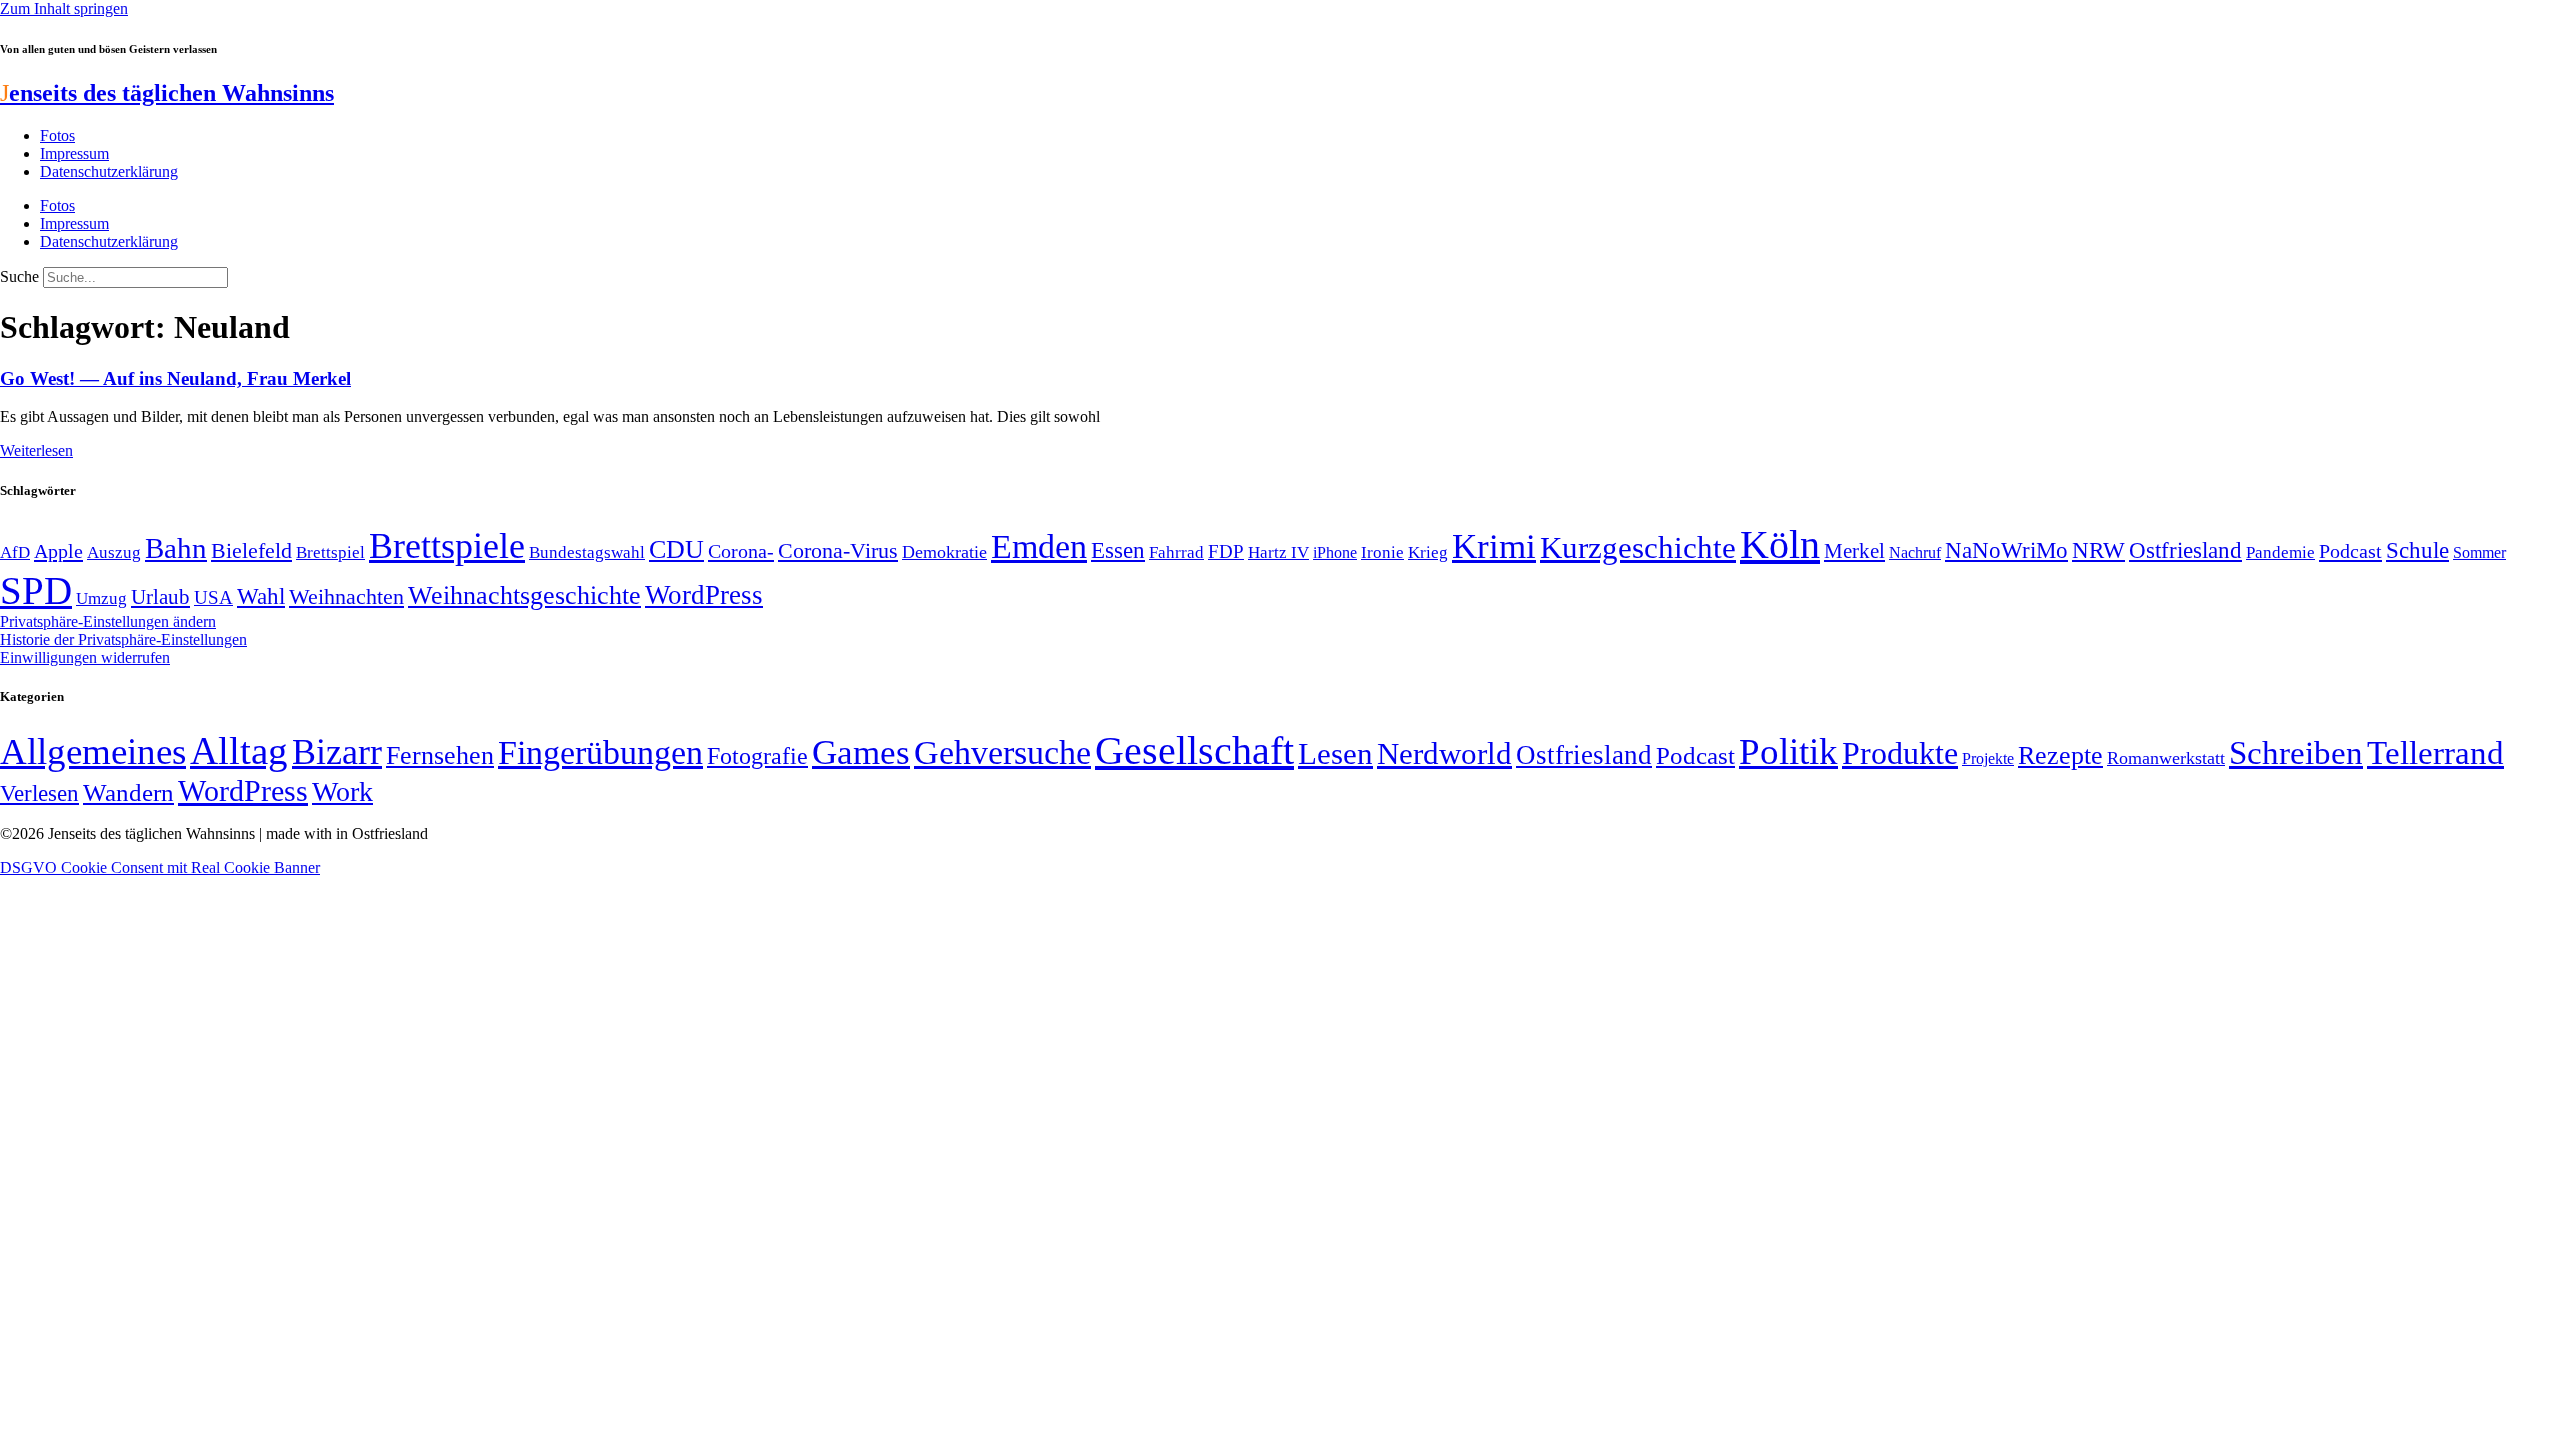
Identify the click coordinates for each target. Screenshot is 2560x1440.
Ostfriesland (2185, 550)
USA (213, 597)
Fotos (57, 135)
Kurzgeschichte (1638, 547)
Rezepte (2060, 755)
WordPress (704, 595)
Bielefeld (251, 550)
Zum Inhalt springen (64, 8)
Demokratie (944, 552)
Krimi (1494, 546)
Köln (1780, 544)
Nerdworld (1444, 753)
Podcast (2350, 551)
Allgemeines (93, 751)
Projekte (1988, 758)
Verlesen (39, 793)
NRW (2098, 550)
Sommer (2479, 552)
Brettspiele (447, 546)
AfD (15, 552)
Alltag (239, 750)
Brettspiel (330, 552)
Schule (2417, 550)
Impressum (74, 153)
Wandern (128, 792)
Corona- (741, 551)
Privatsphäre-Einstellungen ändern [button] (108, 621)
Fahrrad (1176, 552)
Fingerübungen (600, 752)
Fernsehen (440, 755)
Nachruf (1915, 552)
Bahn (176, 548)
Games (861, 752)
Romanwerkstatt (2166, 758)
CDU (676, 549)
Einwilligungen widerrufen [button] (85, 657)
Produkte (1900, 753)
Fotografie (757, 756)
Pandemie (2280, 552)
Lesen (1335, 753)
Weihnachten (346, 596)
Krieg (1428, 552)
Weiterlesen (36, 450)
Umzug (101, 598)
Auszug (114, 552)
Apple (58, 551)
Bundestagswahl (587, 552)
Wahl (261, 596)
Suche (19, 276)
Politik (1788, 751)
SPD (36, 590)
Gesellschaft (1194, 750)
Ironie (1382, 552)
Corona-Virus (838, 550)
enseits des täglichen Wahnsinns (167, 93)
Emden (1039, 546)
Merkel (1854, 551)
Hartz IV (1278, 552)
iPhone (1335, 553)
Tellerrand (2435, 753)
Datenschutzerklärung (109, 171)
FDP (1226, 551)
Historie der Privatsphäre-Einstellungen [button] (123, 639)
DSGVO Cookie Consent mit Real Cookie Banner (160, 867)
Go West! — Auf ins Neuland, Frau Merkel (175, 378)
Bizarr (337, 752)
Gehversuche (1002, 752)
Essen (1118, 550)
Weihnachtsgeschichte (524, 595)
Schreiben (2296, 753)
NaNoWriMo (2006, 550)
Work (342, 791)
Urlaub (160, 597)
